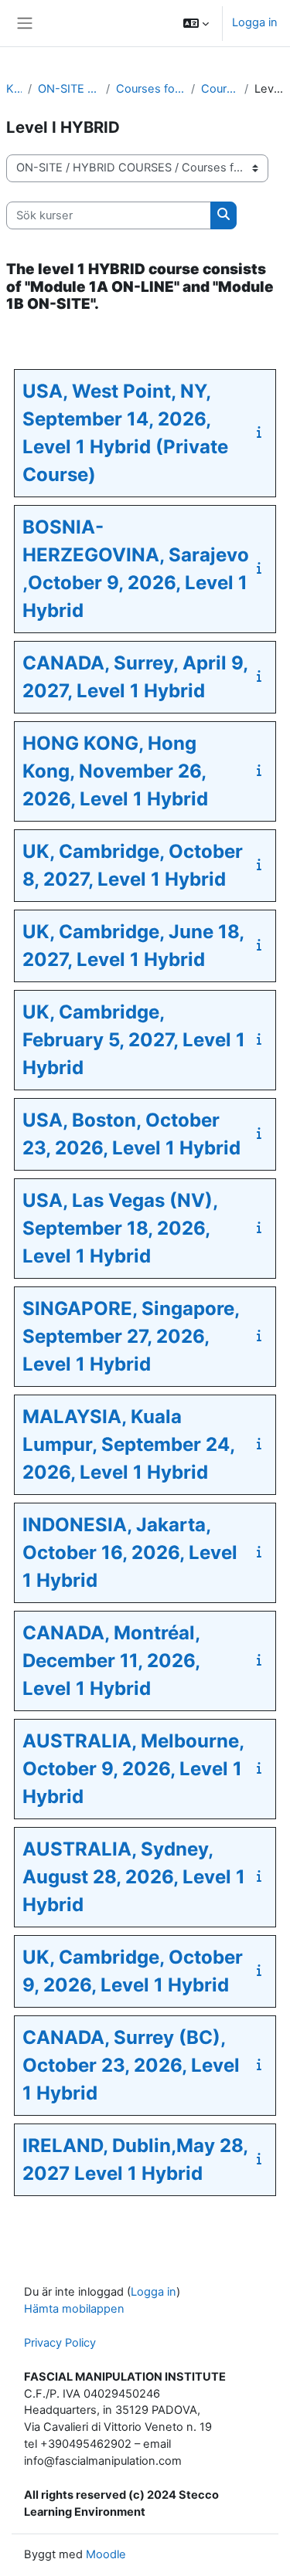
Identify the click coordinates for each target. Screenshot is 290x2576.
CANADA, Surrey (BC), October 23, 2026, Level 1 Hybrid (131, 2065)
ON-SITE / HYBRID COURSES (69, 89)
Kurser (14, 89)
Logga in (255, 22)
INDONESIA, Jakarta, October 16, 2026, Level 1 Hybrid (130, 1552)
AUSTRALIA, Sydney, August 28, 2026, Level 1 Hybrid (134, 1877)
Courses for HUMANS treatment (150, 89)
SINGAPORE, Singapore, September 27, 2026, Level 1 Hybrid (131, 1336)
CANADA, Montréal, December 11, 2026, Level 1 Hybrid (111, 1661)
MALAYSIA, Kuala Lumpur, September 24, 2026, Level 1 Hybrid (128, 1444)
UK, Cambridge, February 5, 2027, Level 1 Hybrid (134, 1040)
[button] (196, 23)
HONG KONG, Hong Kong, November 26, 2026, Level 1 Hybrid (115, 771)
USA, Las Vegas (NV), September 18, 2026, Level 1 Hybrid (120, 1228)
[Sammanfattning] (262, 432)
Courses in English (220, 89)
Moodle (106, 2554)
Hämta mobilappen (74, 2309)
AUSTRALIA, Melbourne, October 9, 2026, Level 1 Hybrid (133, 1769)
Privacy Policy (60, 2343)
